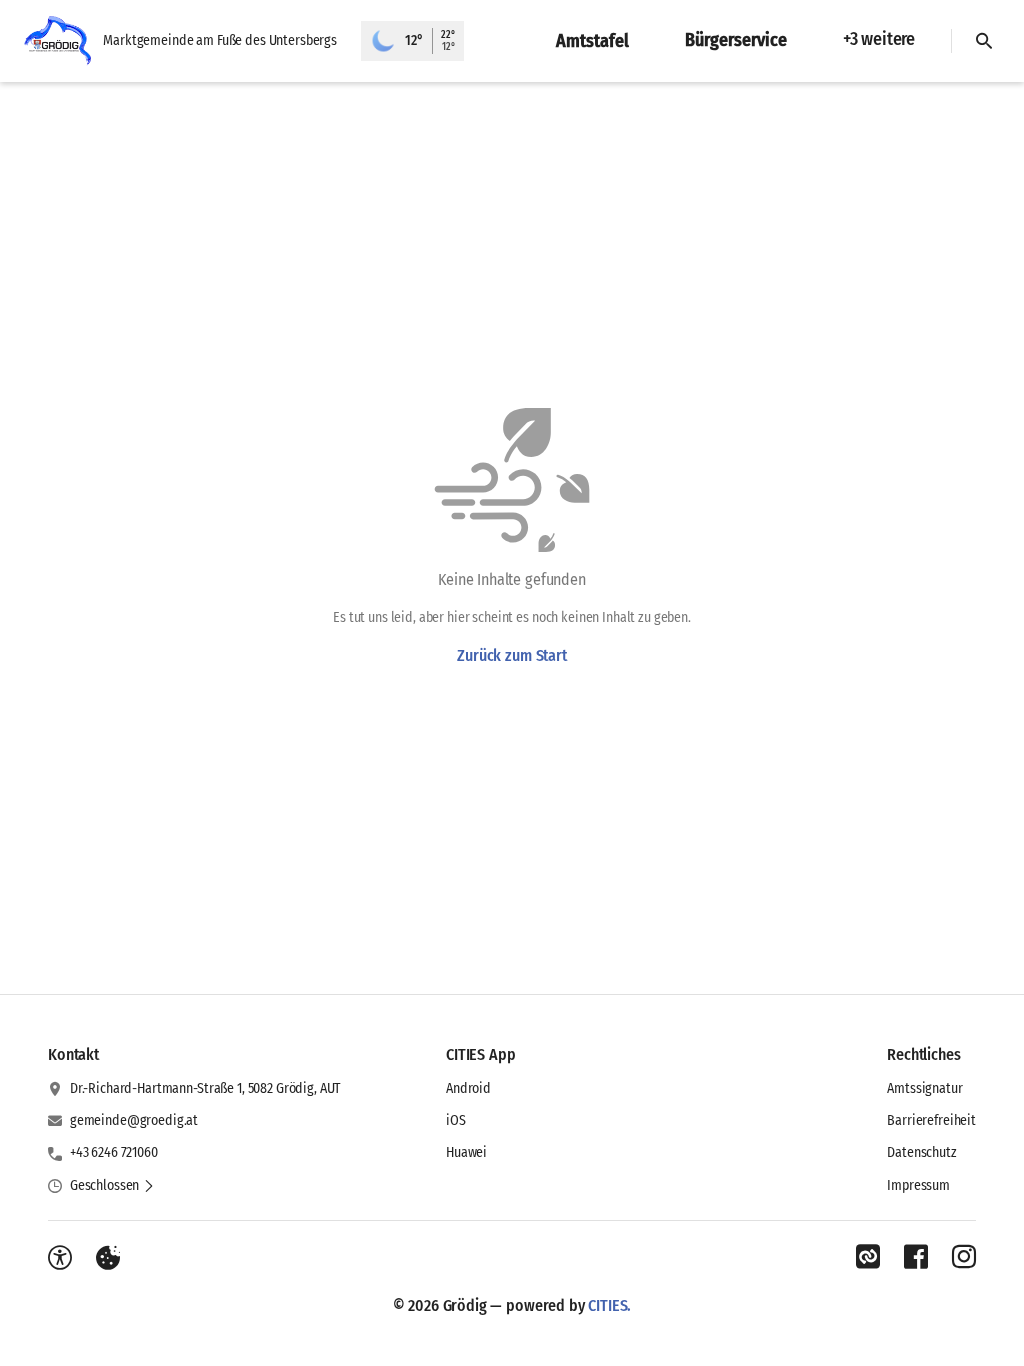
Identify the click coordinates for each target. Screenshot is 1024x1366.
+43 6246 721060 (114, 1152)
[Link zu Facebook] (916, 1257)
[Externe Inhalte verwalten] (108, 1258)
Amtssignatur (924, 1088)
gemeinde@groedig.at (134, 1120)
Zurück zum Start (511, 655)
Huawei (466, 1152)
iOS (456, 1120)
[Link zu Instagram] (964, 1257)
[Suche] (984, 41)
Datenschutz (921, 1152)
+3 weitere (879, 39)
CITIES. (609, 1305)
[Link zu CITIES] (868, 1257)
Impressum (918, 1185)
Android (468, 1088)
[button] (112, 1186)
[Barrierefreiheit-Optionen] (60, 1258)
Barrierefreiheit (931, 1120)
